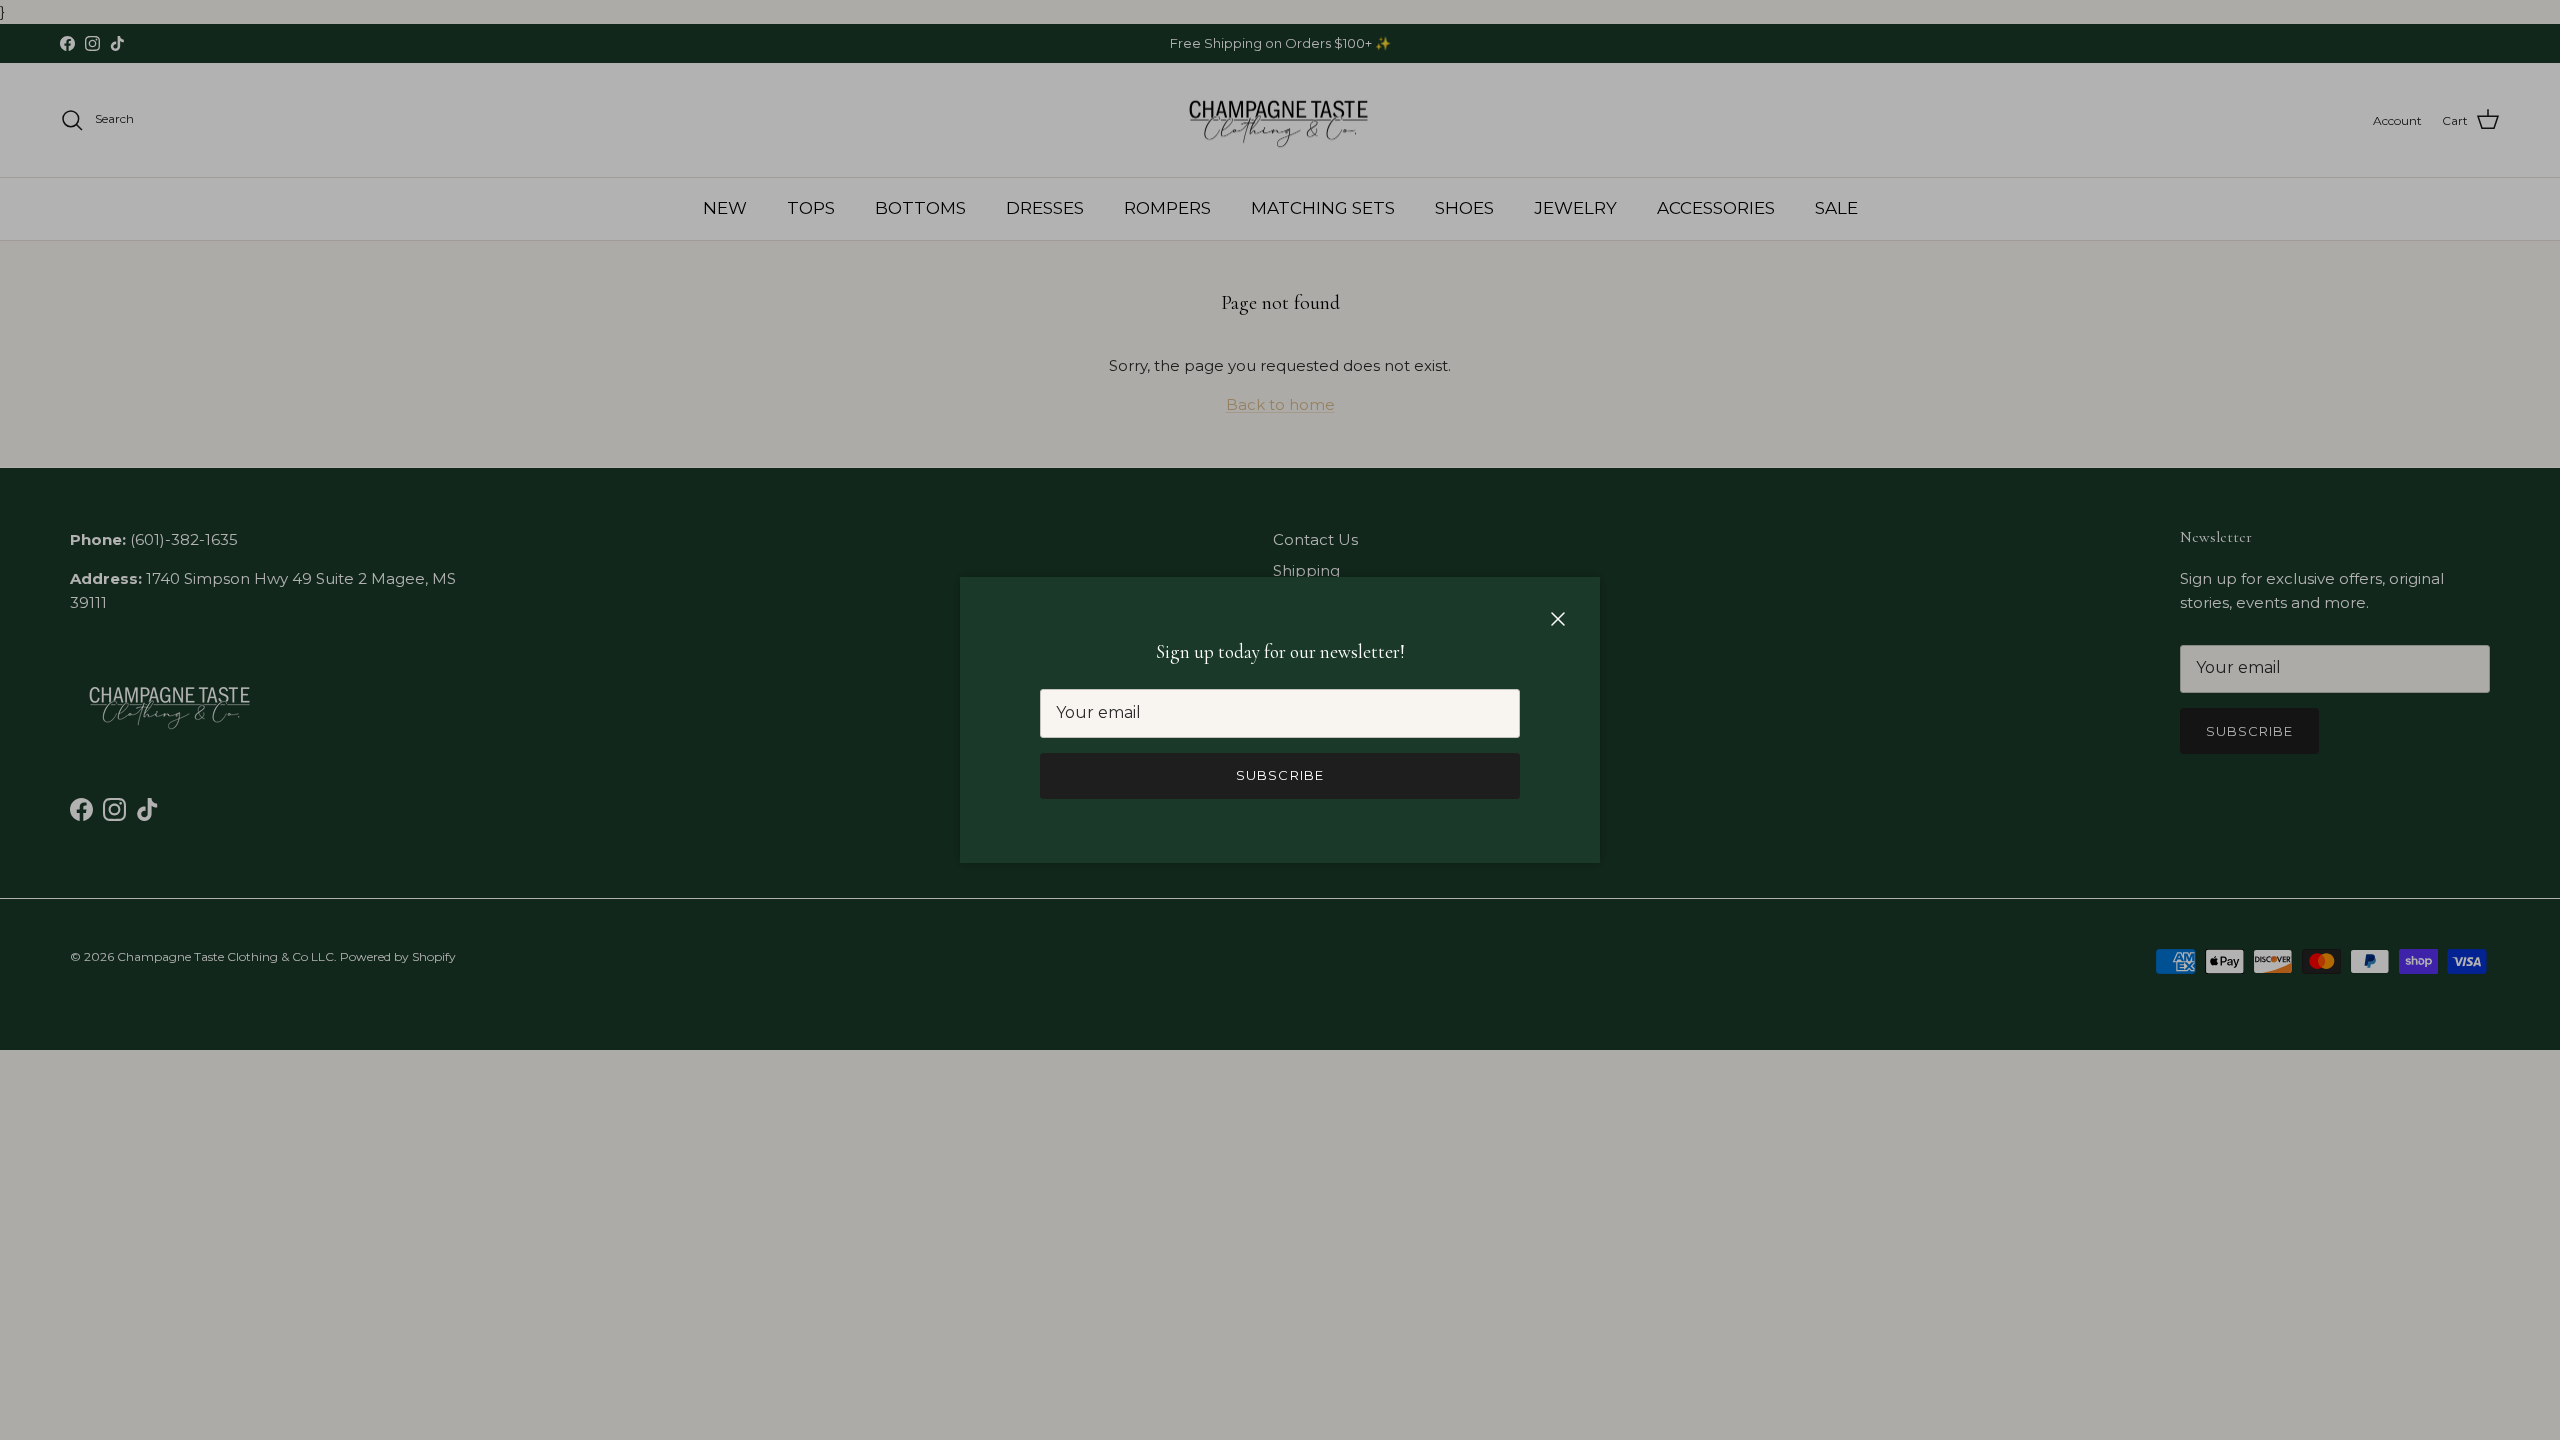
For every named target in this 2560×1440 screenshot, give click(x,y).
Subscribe (1279, 775)
